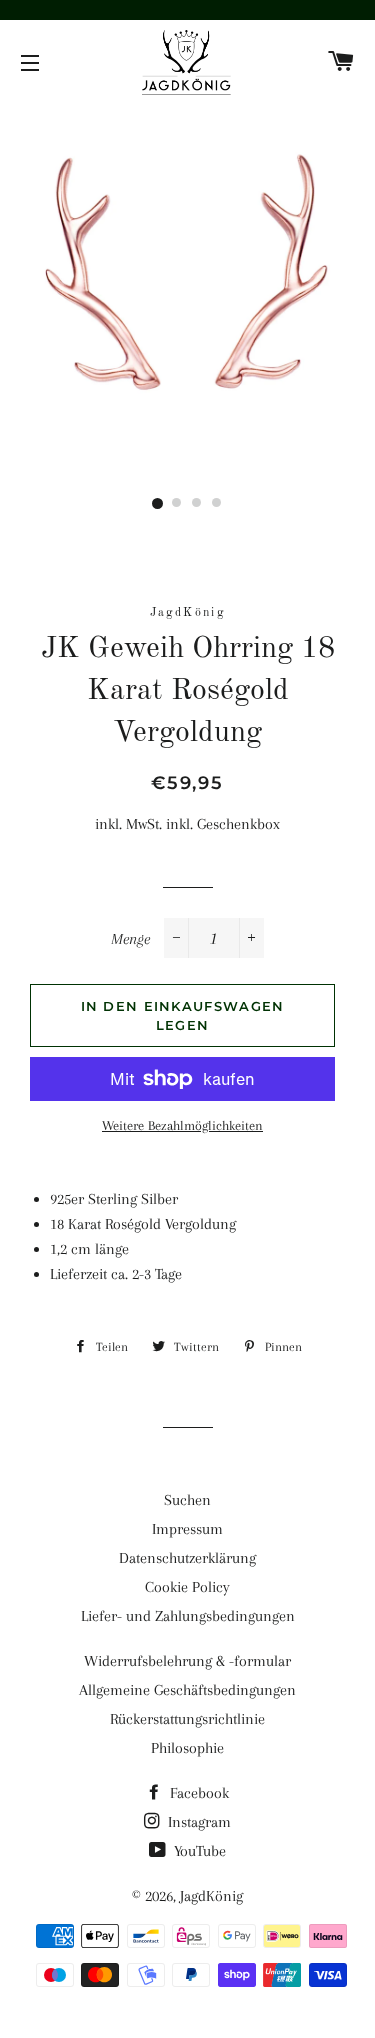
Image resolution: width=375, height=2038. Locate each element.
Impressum (187, 1529)
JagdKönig (211, 1896)
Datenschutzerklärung (187, 1558)
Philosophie (187, 1748)
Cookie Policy (187, 1587)
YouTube (198, 1851)
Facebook (197, 1793)
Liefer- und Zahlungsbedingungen (188, 1616)
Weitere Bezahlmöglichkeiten (182, 1125)
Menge (130, 939)
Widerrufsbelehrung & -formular (187, 1661)
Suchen (187, 1500)
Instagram (197, 1822)
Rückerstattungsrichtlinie (187, 1719)
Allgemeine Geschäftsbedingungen (187, 1690)
